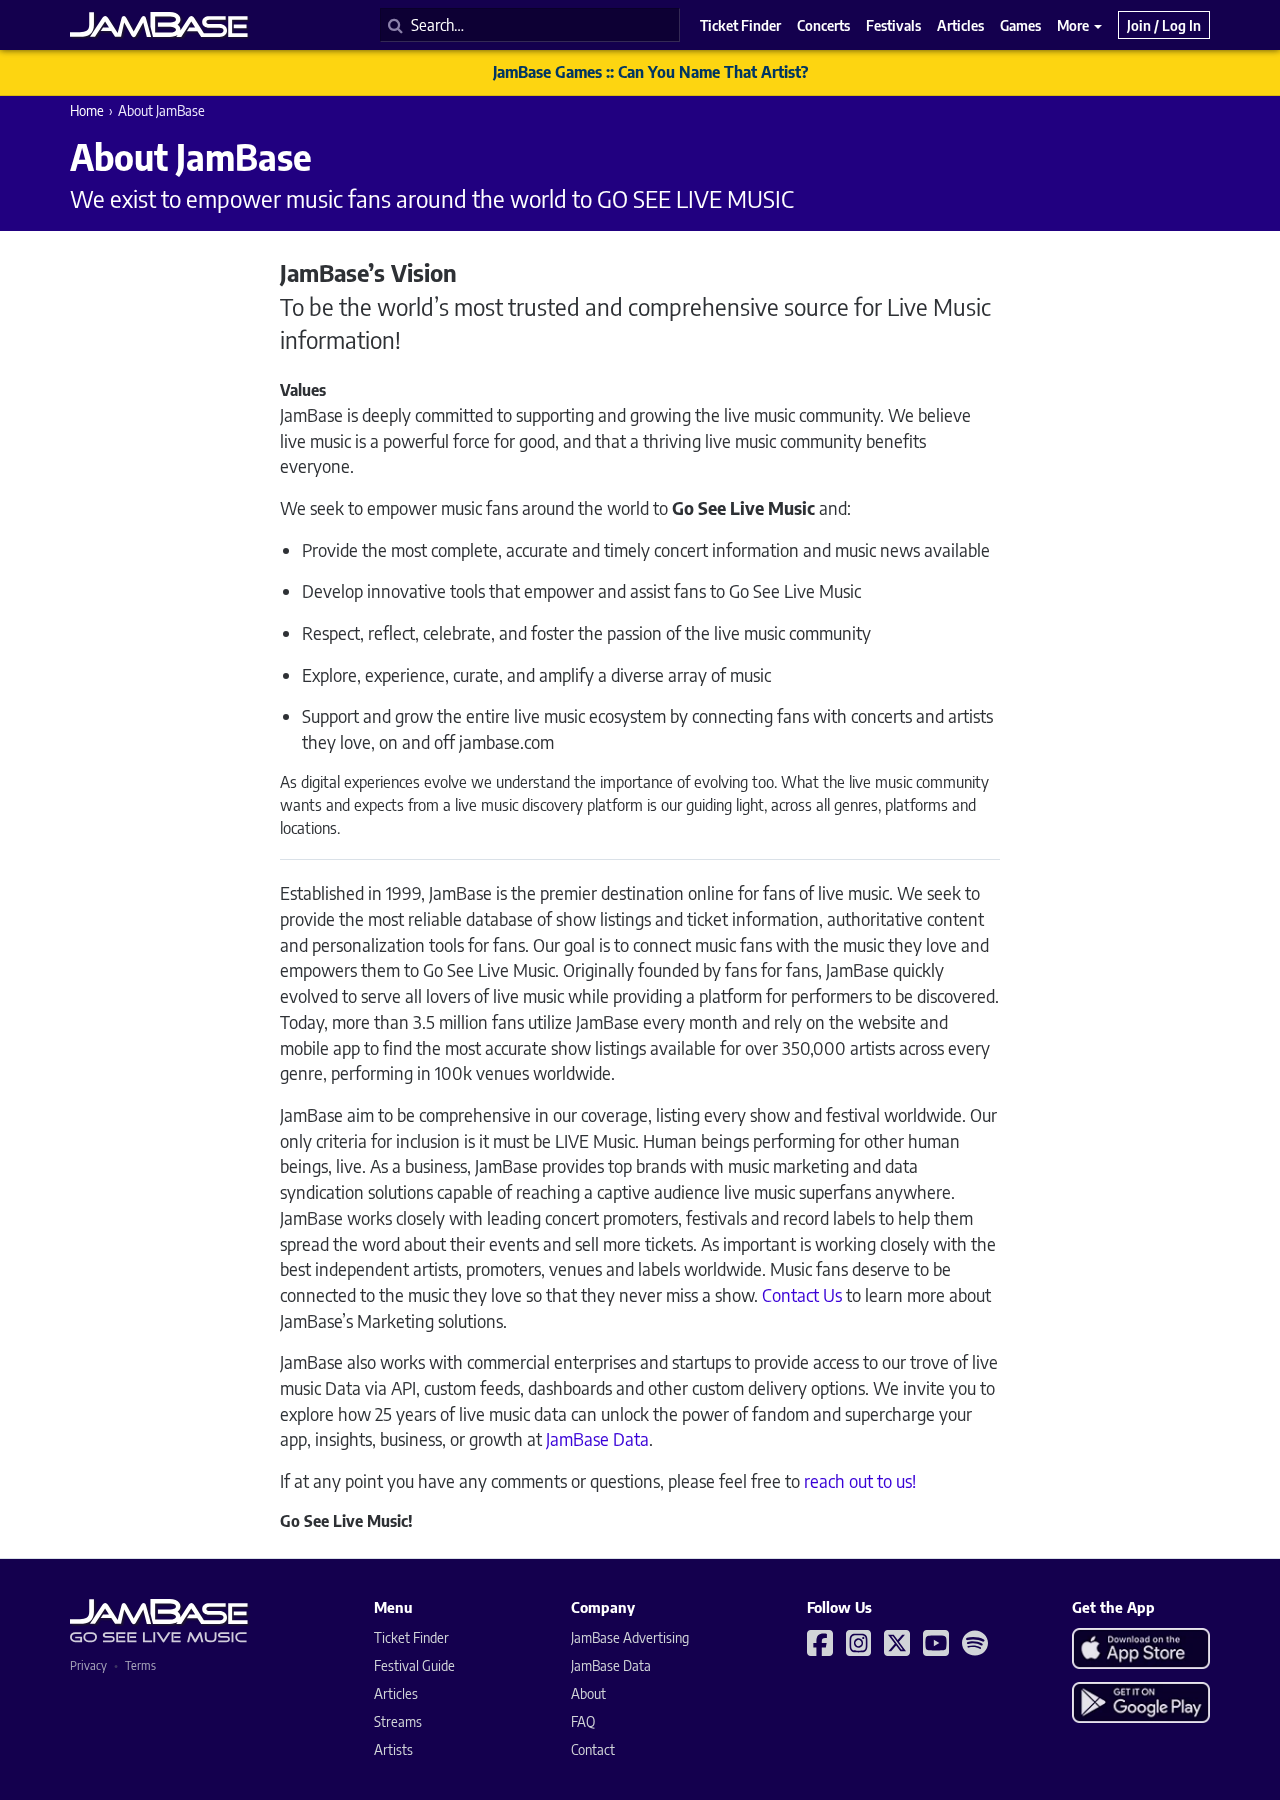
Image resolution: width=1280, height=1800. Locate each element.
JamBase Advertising (630, 1637)
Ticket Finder (411, 1637)
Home (87, 110)
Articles (396, 1693)
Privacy (88, 1665)
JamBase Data (597, 1438)
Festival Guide (414, 1665)
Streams (398, 1721)
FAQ (583, 1721)
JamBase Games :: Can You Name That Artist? (650, 72)
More (1074, 25)
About (588, 1693)
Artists (393, 1749)
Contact (593, 1749)
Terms (140, 1665)
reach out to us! (860, 1480)
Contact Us (804, 1294)
